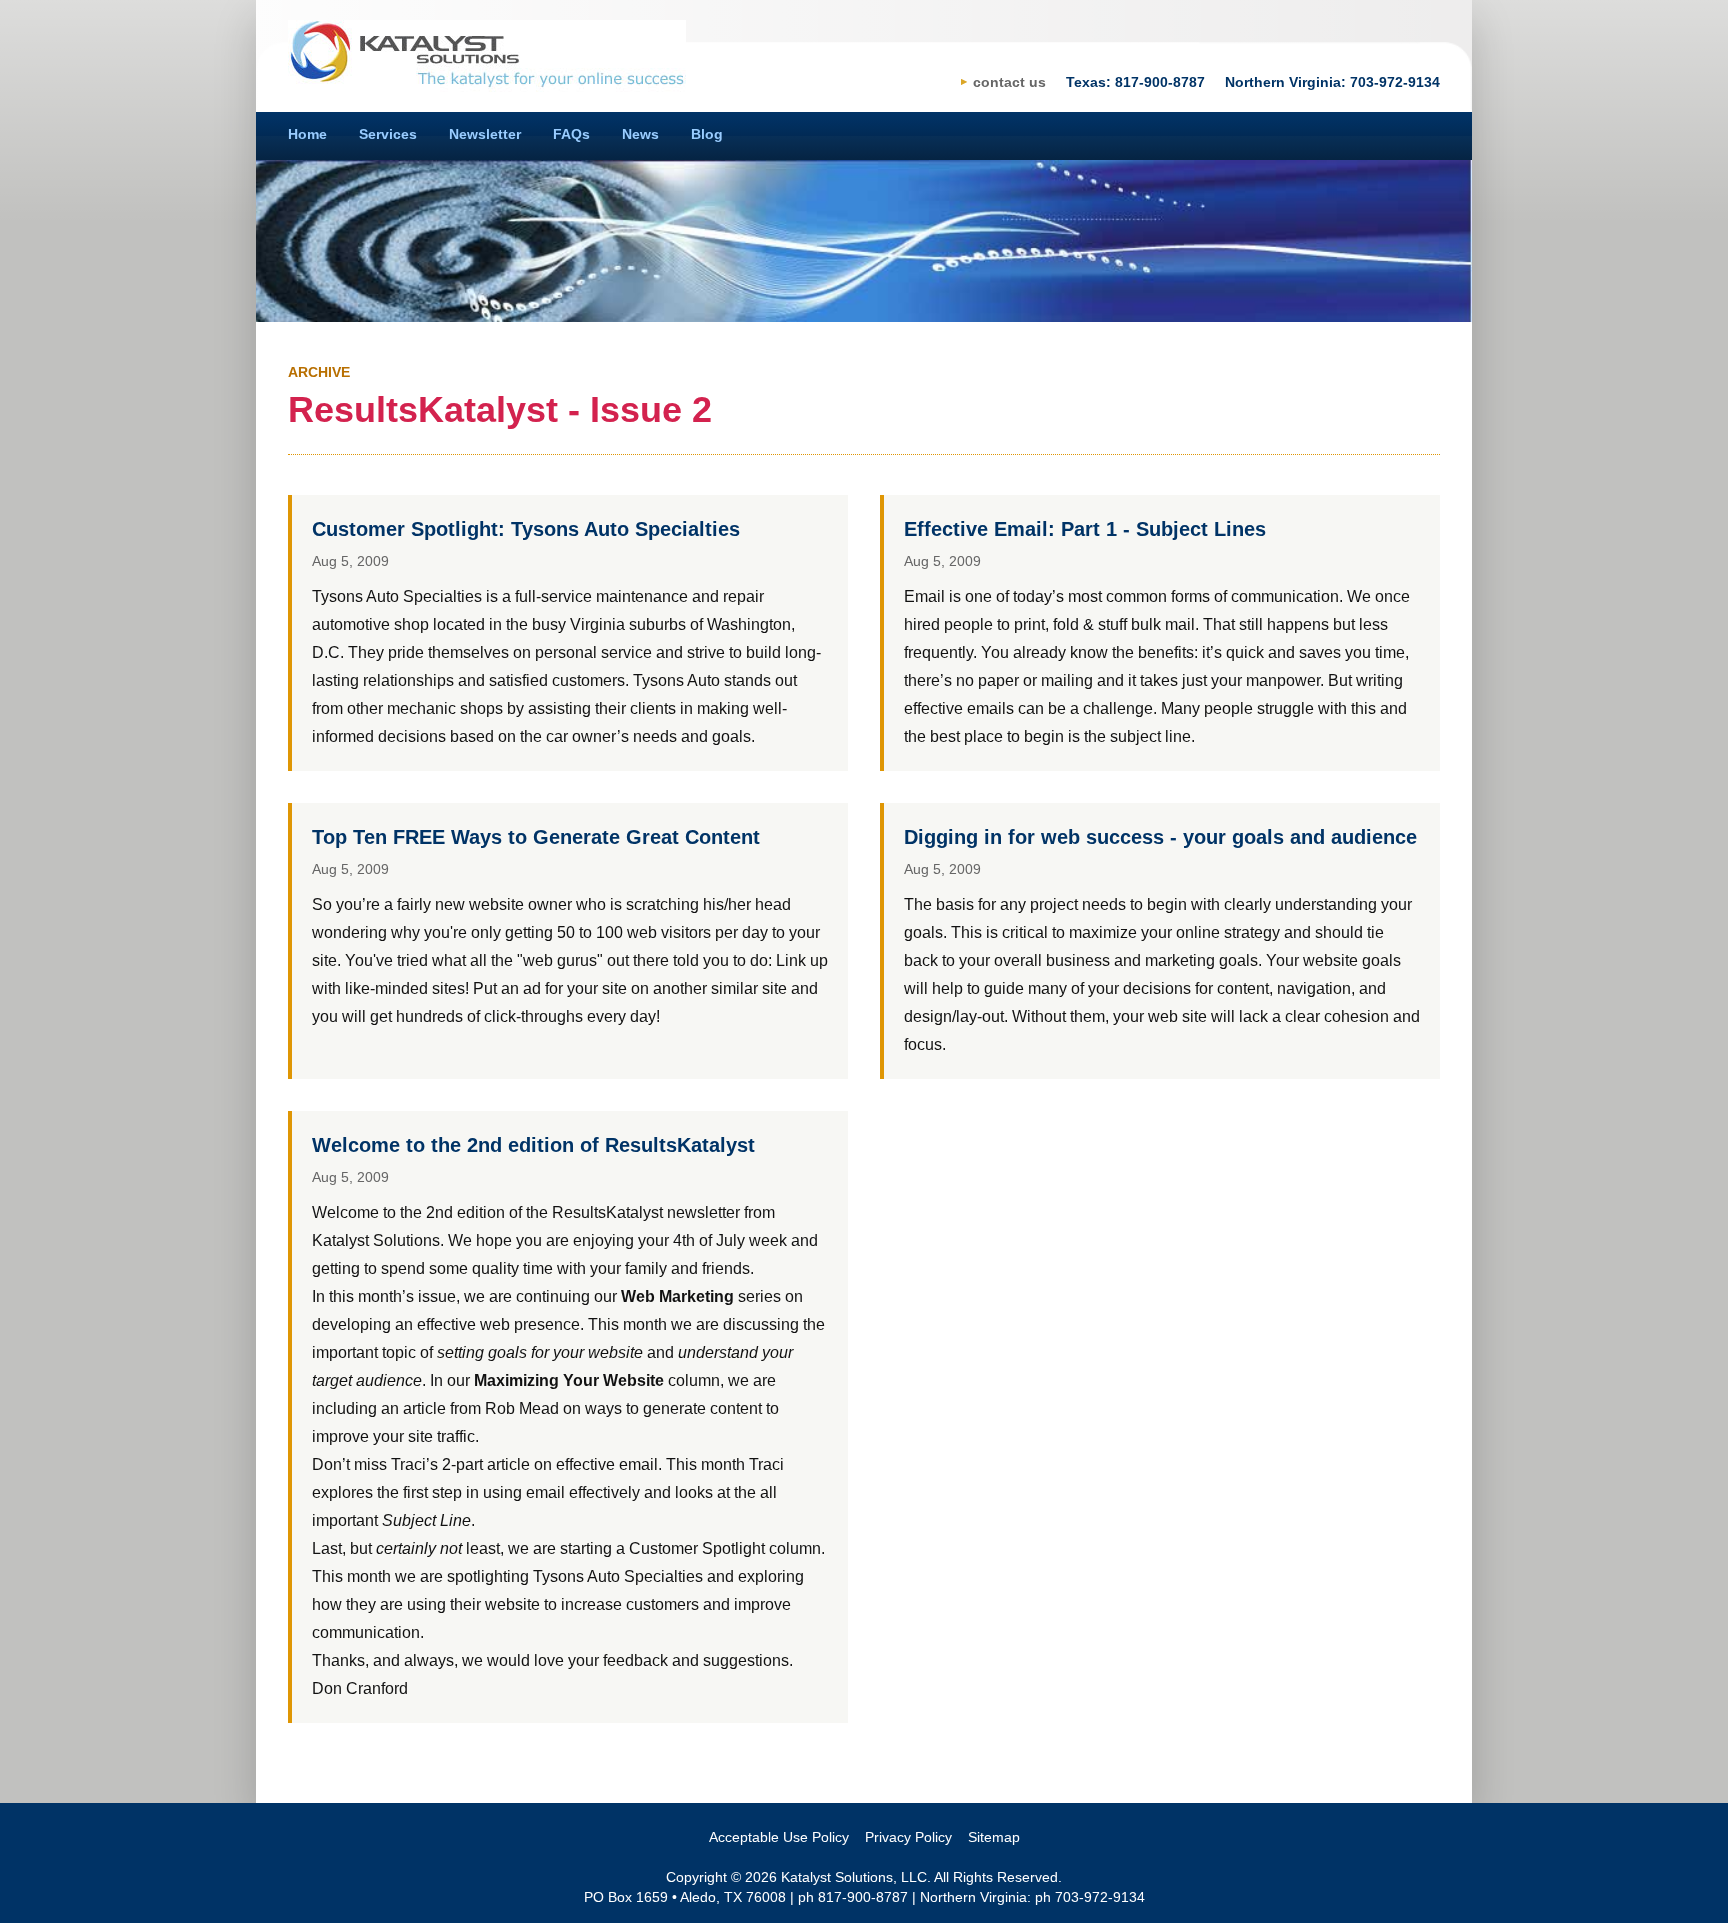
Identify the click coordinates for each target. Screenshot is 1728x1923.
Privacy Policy (908, 1837)
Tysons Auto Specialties (618, 1576)
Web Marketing (677, 1296)
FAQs (571, 134)
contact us (1009, 82)
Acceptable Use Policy (779, 1837)
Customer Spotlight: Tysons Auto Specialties (526, 529)
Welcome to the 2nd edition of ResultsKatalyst (533, 1145)
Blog (707, 134)
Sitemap (994, 1837)
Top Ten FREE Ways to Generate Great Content (536, 837)
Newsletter (485, 134)
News (640, 134)
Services (388, 134)
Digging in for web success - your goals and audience (1160, 837)
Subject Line (426, 1520)
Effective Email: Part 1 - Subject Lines (1085, 529)
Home (307, 134)
